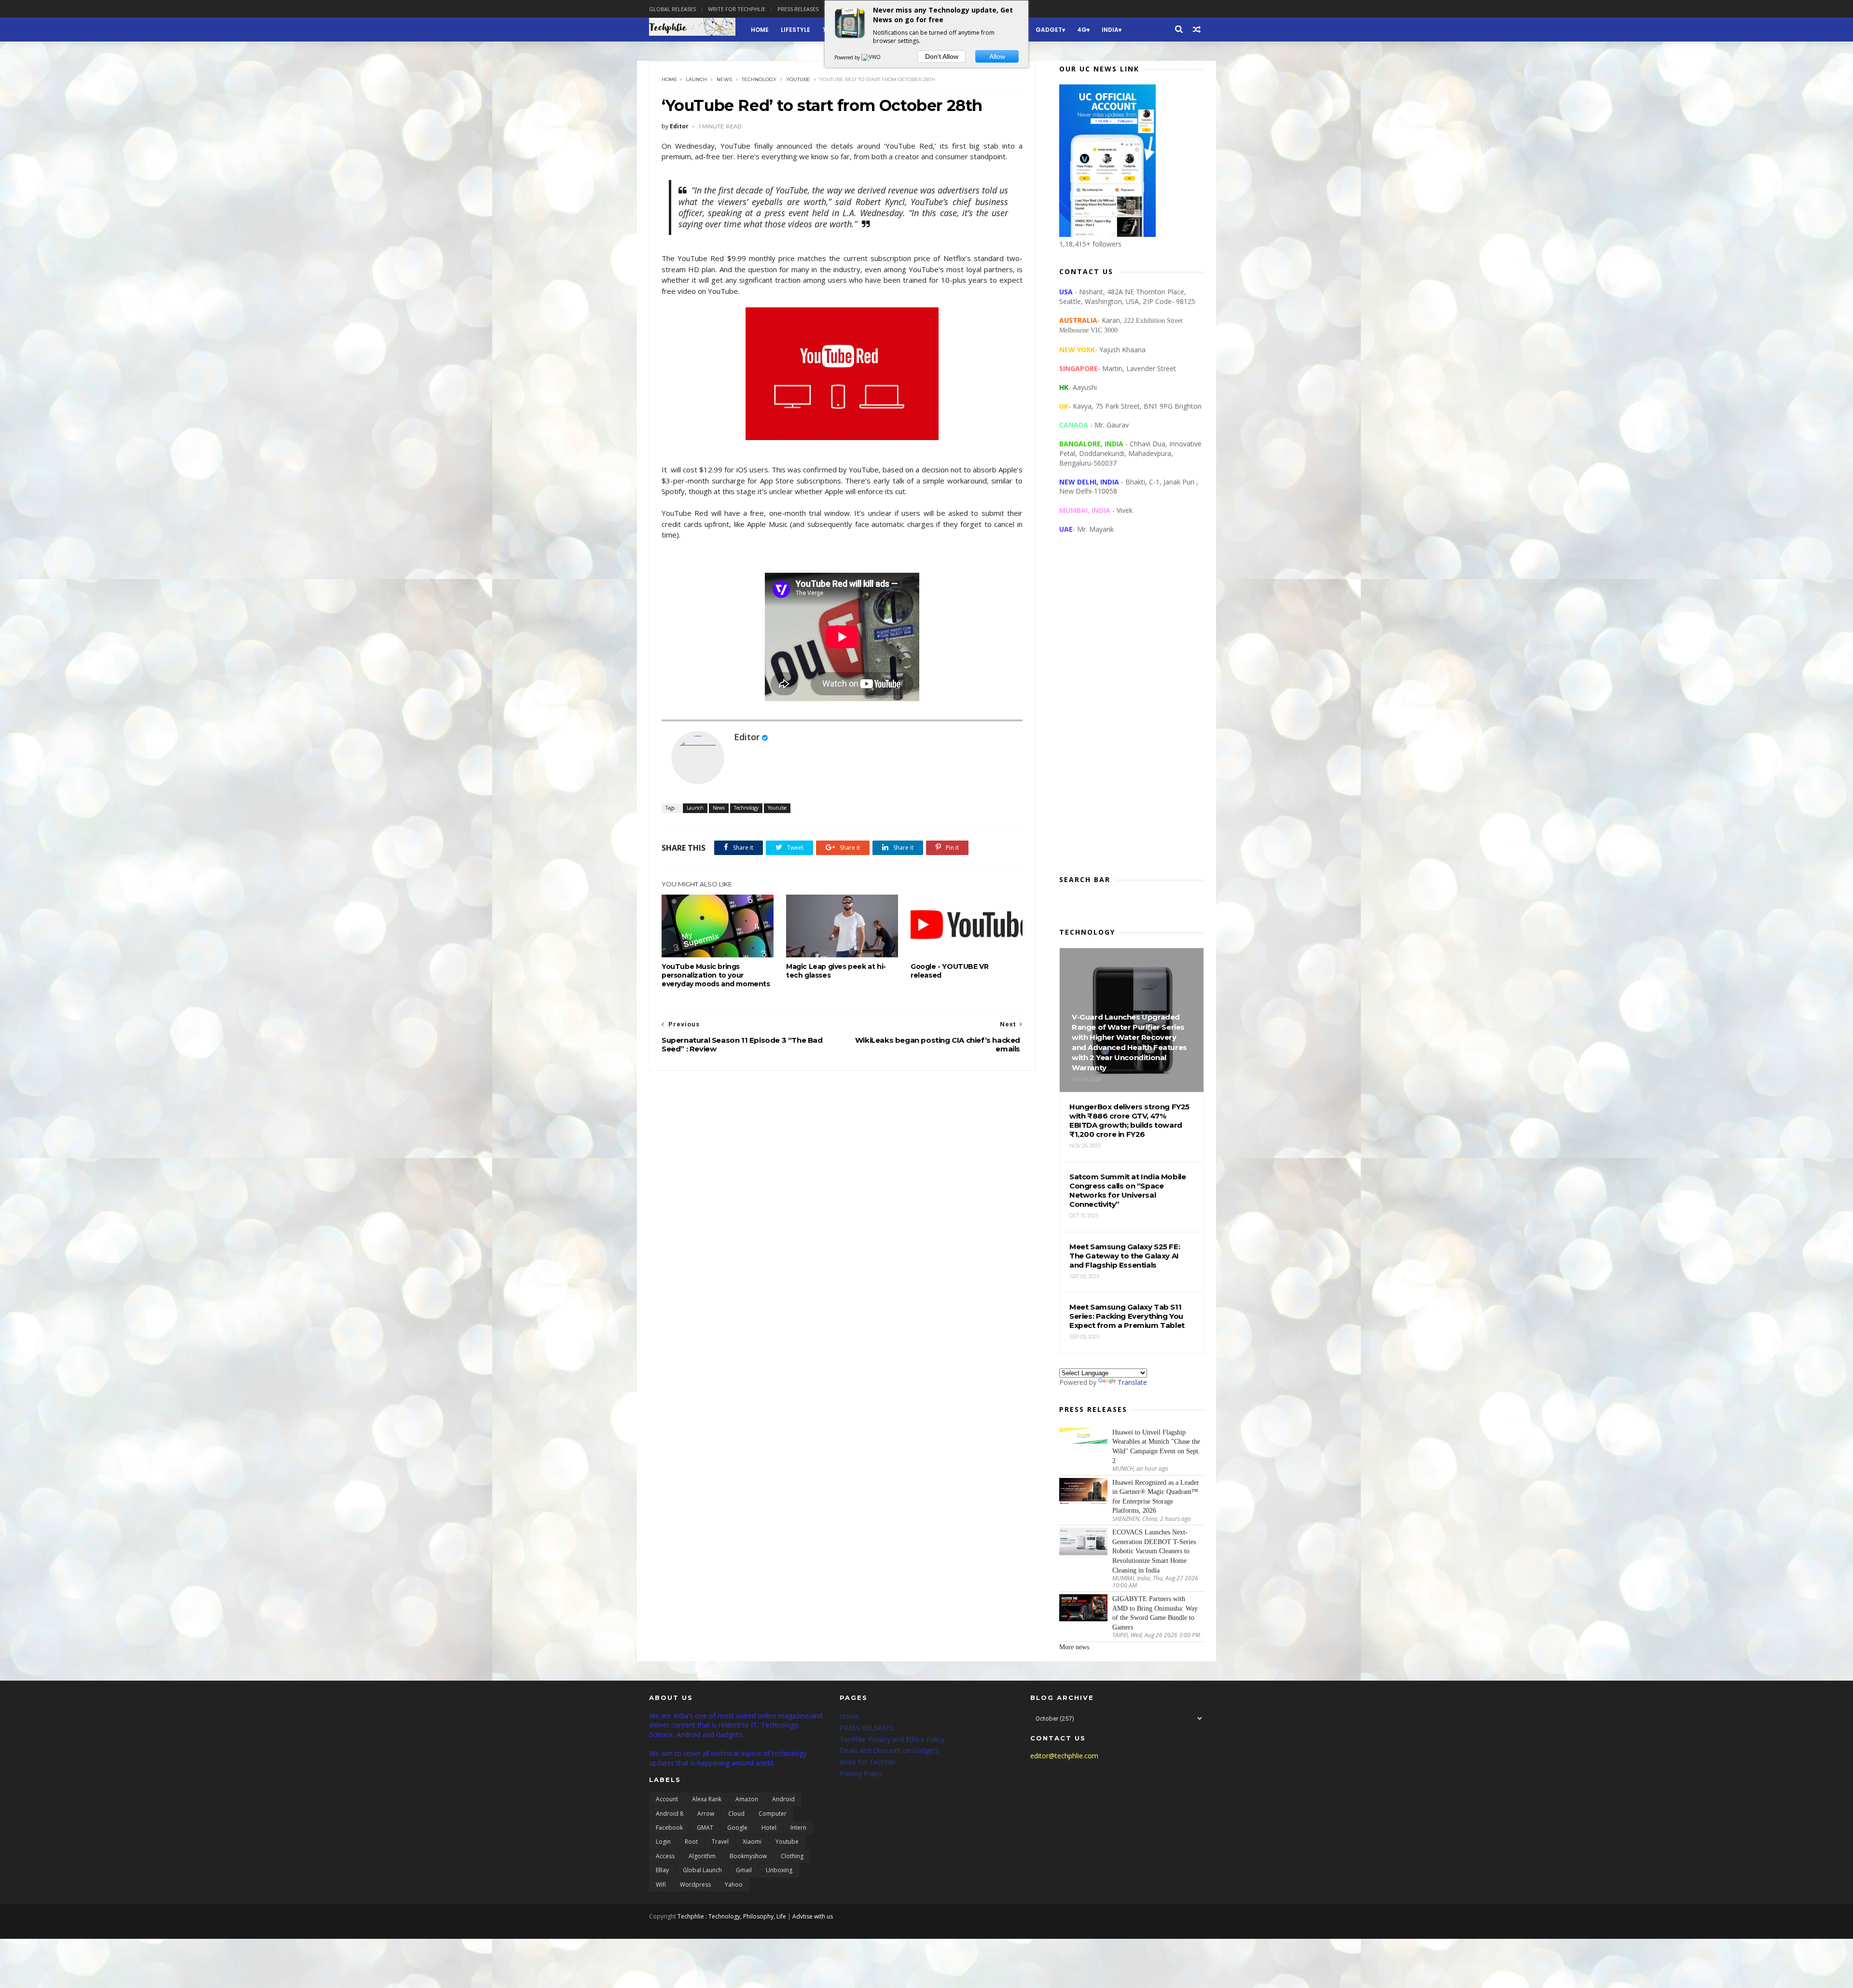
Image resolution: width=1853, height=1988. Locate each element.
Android (783, 1799)
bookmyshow (748, 1856)
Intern (798, 1828)
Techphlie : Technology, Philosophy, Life (732, 1916)
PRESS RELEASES (867, 1728)
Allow (997, 56)
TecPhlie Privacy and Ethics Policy (892, 1739)
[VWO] (871, 57)
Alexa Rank (707, 1799)
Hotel (769, 1828)
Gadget (1049, 30)
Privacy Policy (861, 1774)
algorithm (702, 1856)
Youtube (798, 79)
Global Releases (672, 9)
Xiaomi (752, 1842)
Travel (720, 1842)
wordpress (695, 1884)
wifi (661, 1884)
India (1110, 30)
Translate (1132, 1382)
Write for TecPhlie (868, 1762)
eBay (662, 1870)
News (724, 79)
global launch (702, 1870)
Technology (759, 79)
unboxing (779, 1870)
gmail (744, 1870)
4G (1082, 30)
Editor (747, 737)
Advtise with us (813, 1916)
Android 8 (670, 1814)
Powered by (848, 57)
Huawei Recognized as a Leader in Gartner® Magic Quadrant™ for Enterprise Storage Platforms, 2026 (1156, 1497)
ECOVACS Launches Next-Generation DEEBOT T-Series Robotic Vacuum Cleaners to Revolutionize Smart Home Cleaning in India (1154, 1551)
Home (760, 30)
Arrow (706, 1814)
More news (1074, 1647)
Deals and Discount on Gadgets (889, 1750)
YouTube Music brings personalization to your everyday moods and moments (716, 975)
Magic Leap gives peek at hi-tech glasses (836, 971)
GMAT (705, 1828)
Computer (773, 1814)
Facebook (669, 1828)
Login (663, 1842)
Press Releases (798, 9)
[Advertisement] (1132, 712)
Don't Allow (942, 56)
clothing (792, 1856)
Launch (696, 79)
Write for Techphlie (737, 9)
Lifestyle (795, 30)
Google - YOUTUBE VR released (949, 971)
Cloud (736, 1814)
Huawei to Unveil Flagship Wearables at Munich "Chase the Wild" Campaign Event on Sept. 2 (1156, 1447)
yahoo (734, 1884)
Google (737, 1828)
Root (691, 1842)
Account (667, 1799)
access (665, 1856)
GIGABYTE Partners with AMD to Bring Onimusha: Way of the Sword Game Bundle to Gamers (1155, 1613)
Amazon (747, 1799)
